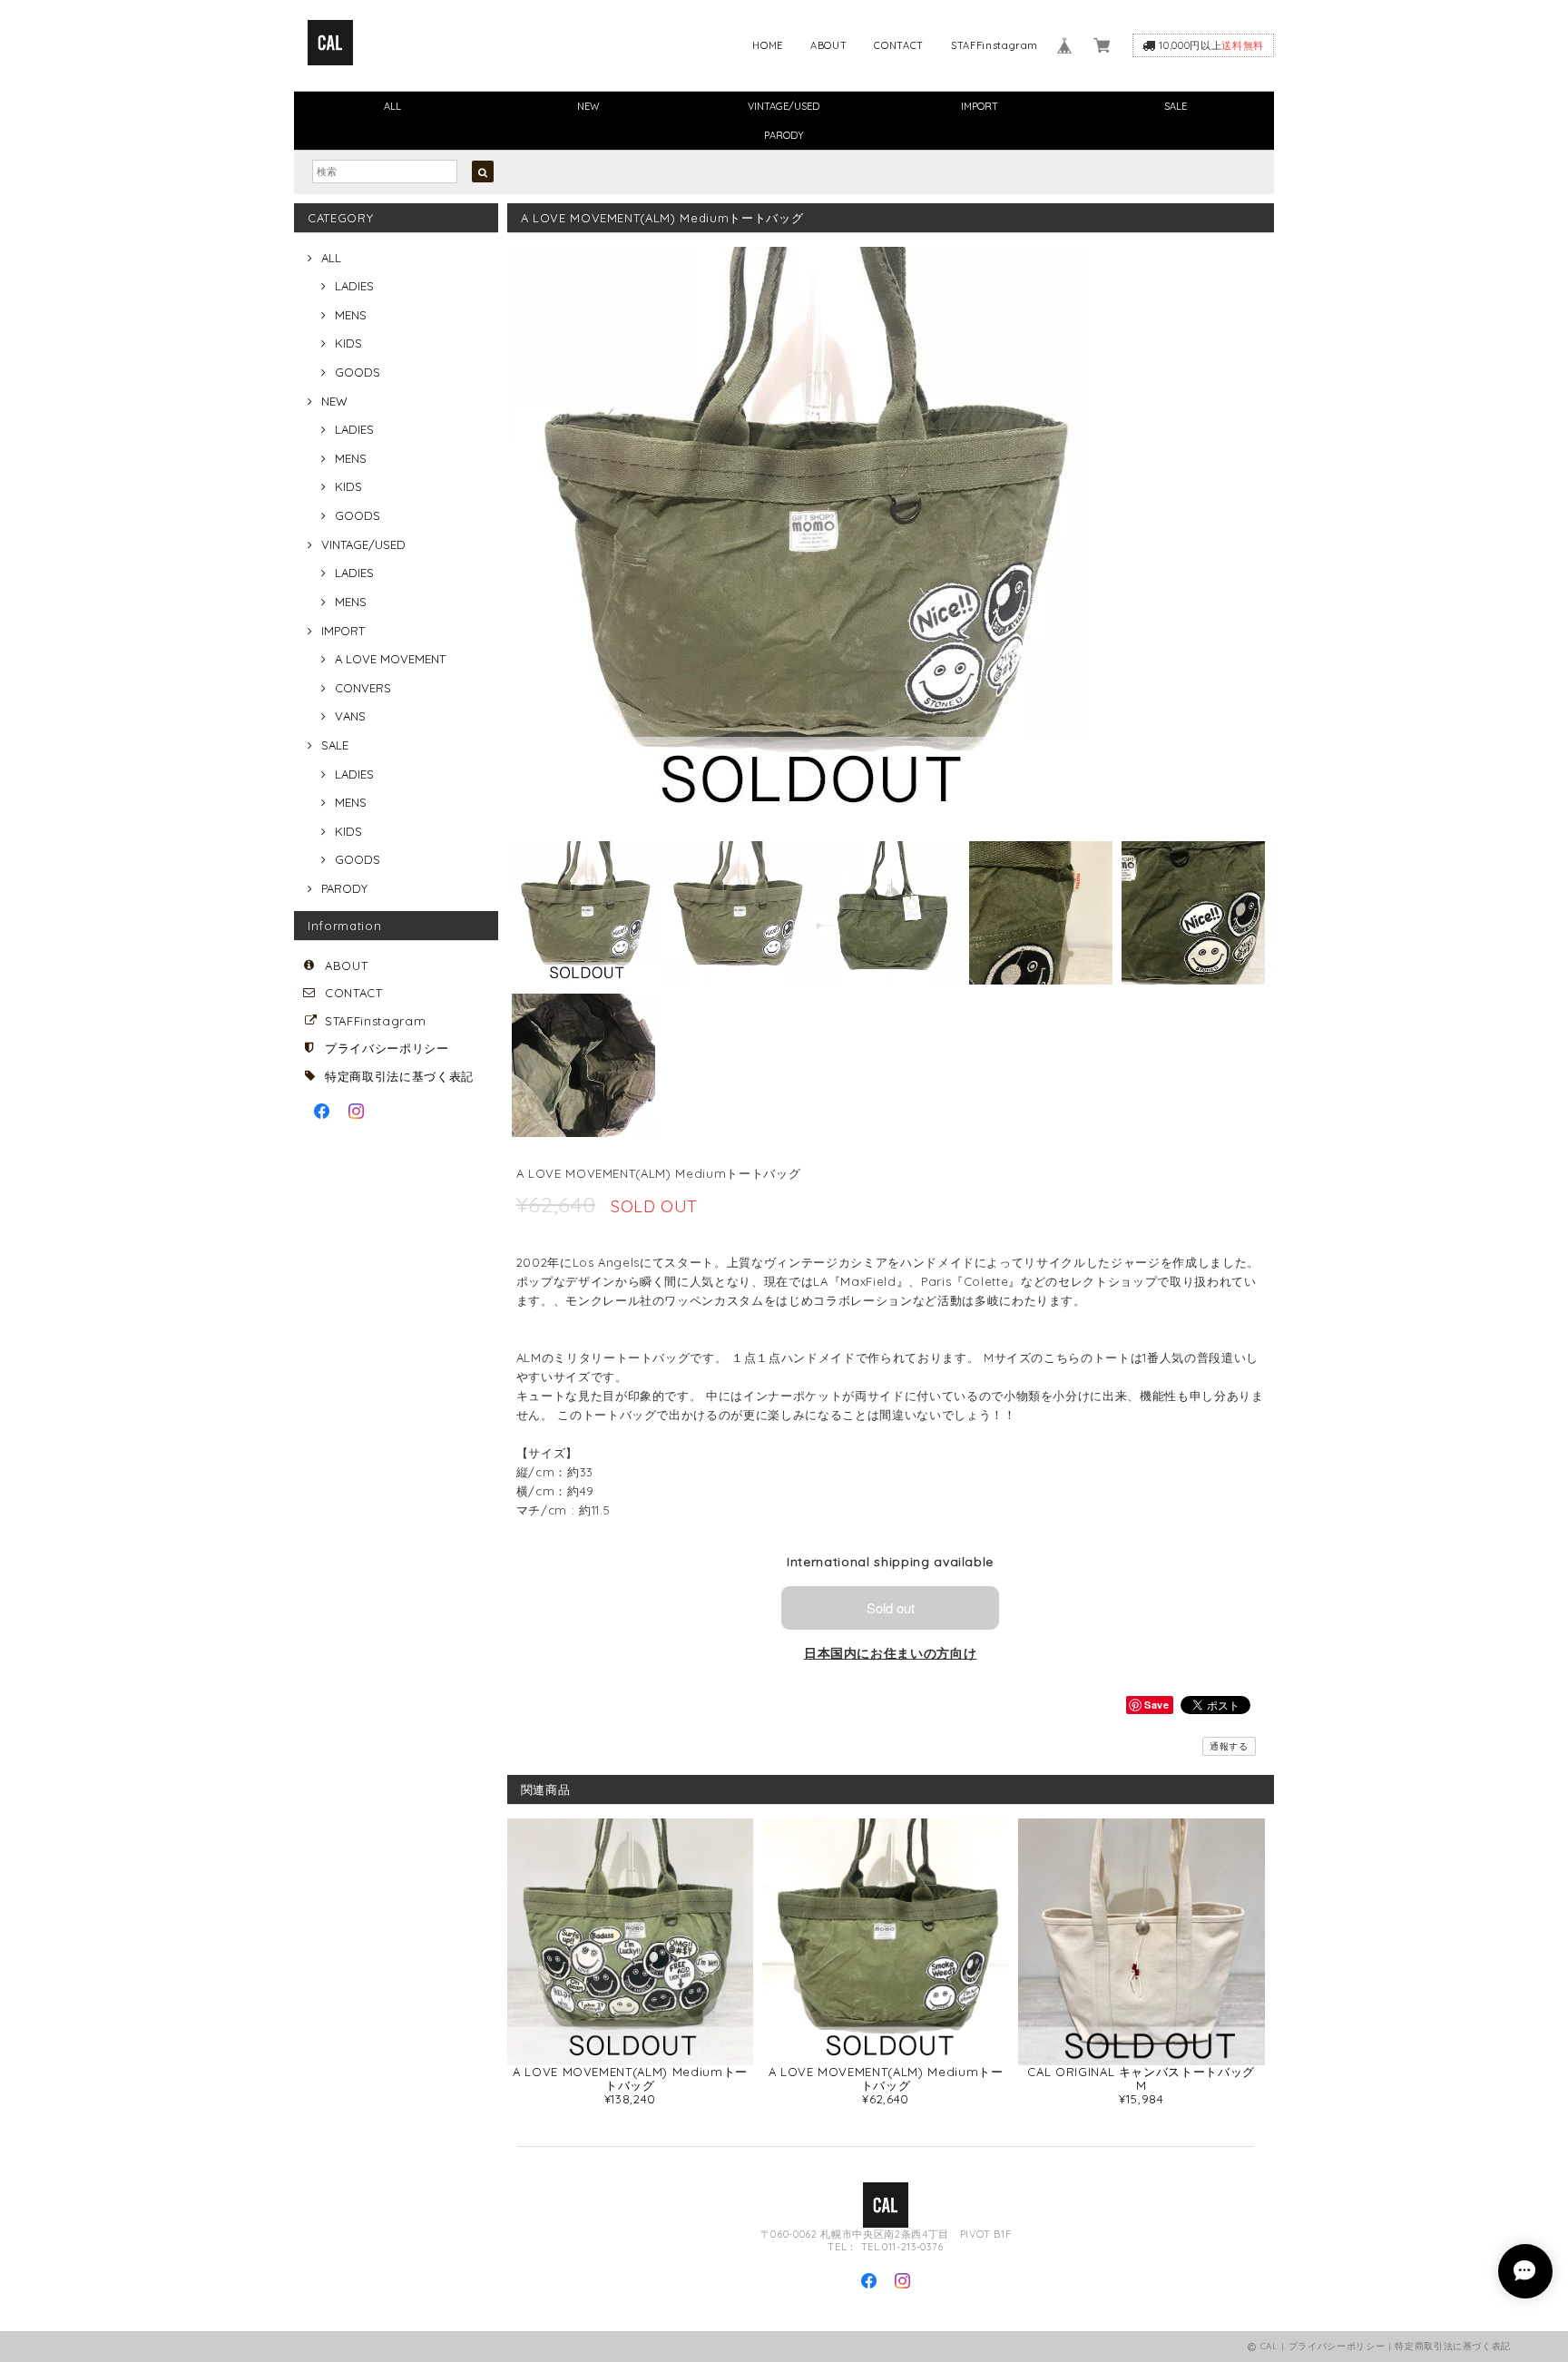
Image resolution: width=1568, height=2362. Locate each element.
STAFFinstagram (995, 45)
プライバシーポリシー (387, 1048)
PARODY (784, 135)
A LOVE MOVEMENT (390, 659)
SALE (1176, 106)
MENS (351, 315)
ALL (392, 106)
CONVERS (363, 688)
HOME (768, 45)
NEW (588, 106)
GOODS (358, 372)
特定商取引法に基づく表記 (399, 1076)
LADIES (354, 286)
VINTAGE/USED (784, 106)
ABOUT (828, 45)
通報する (1229, 1746)
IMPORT (980, 106)
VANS (350, 716)
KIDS (348, 343)
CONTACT (899, 45)
